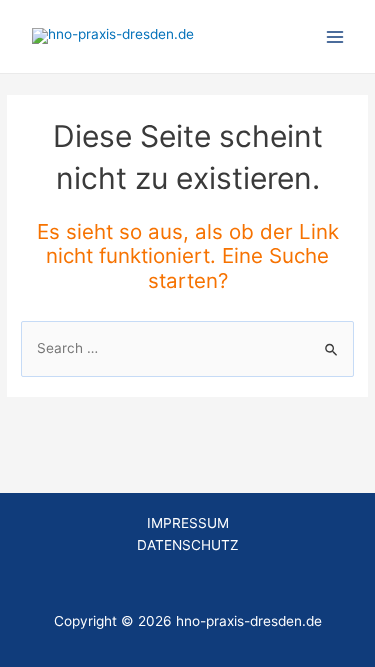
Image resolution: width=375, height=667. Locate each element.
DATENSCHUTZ (188, 545)
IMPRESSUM (188, 523)
